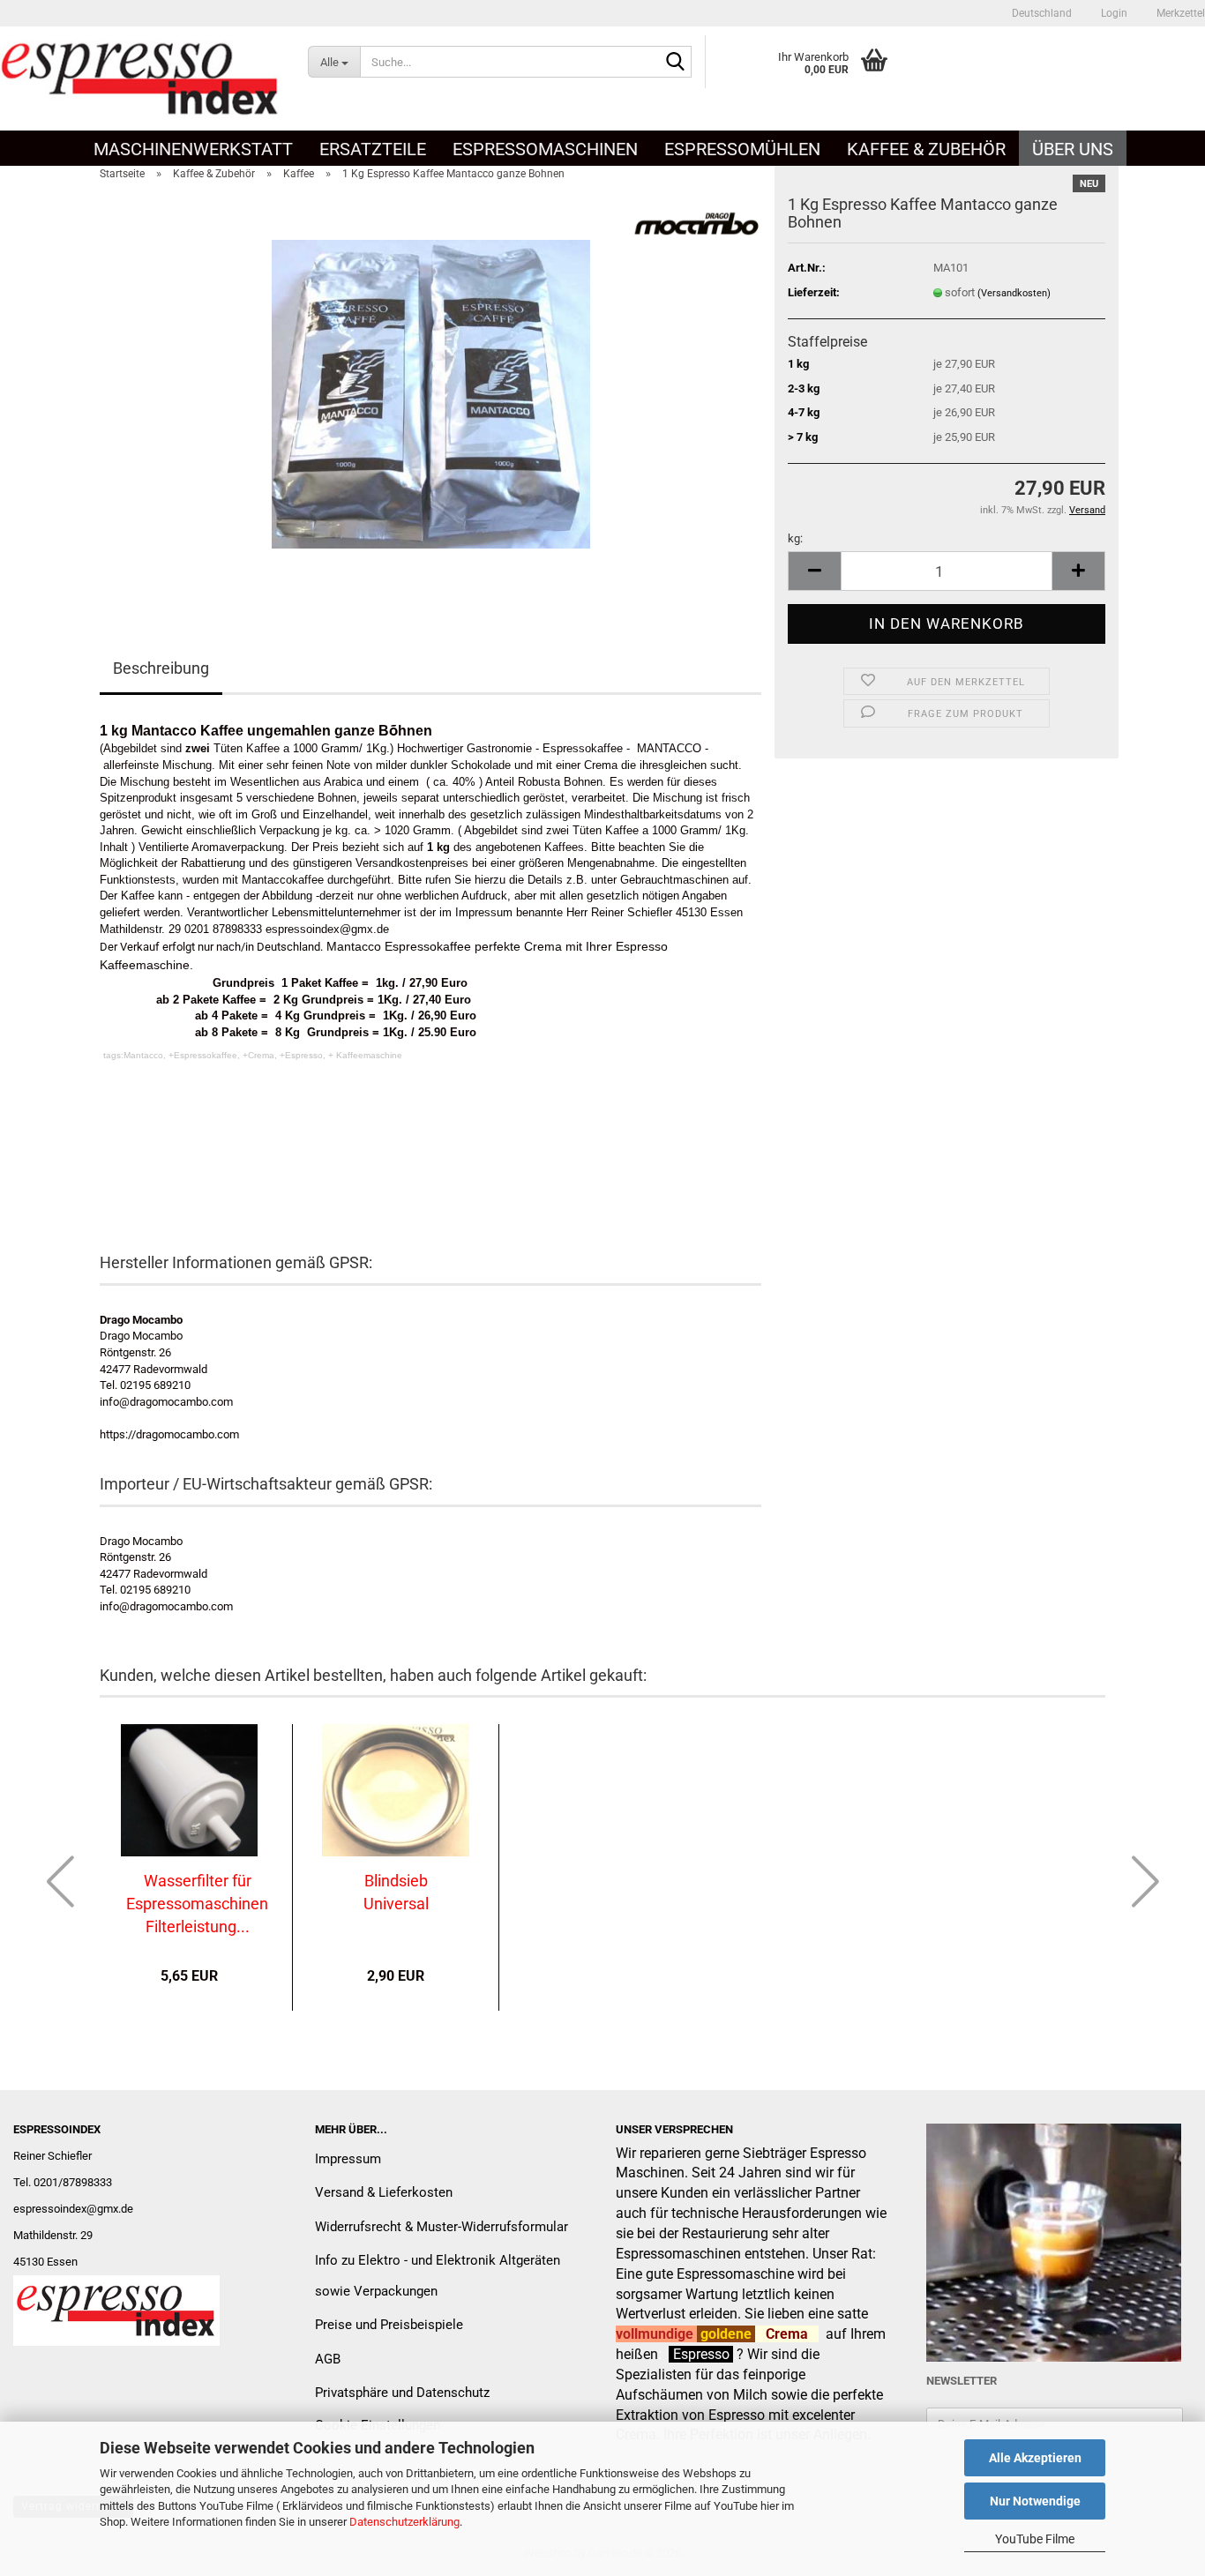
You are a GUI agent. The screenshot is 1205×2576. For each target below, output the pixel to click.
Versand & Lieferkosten (384, 2192)
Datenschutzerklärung (404, 2522)
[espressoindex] (141, 78)
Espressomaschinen (545, 149)
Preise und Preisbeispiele (389, 2325)
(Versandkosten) (1014, 293)
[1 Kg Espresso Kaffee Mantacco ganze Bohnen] (431, 393)
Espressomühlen (742, 149)
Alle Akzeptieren (1035, 2458)
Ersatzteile (373, 149)
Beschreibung (161, 668)
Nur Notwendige (1035, 2501)
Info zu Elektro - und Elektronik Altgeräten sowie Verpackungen (438, 2276)
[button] (1042, 13)
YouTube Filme (1035, 2539)
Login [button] (1113, 13)
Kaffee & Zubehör (926, 149)
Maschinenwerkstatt (193, 149)
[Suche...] (675, 63)
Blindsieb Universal (396, 1892)
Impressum (348, 2159)
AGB (328, 2359)
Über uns (1073, 149)
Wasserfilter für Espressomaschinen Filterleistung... (197, 1903)
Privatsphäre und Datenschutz (402, 2393)
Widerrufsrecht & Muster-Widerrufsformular (442, 2227)
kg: (795, 538)
